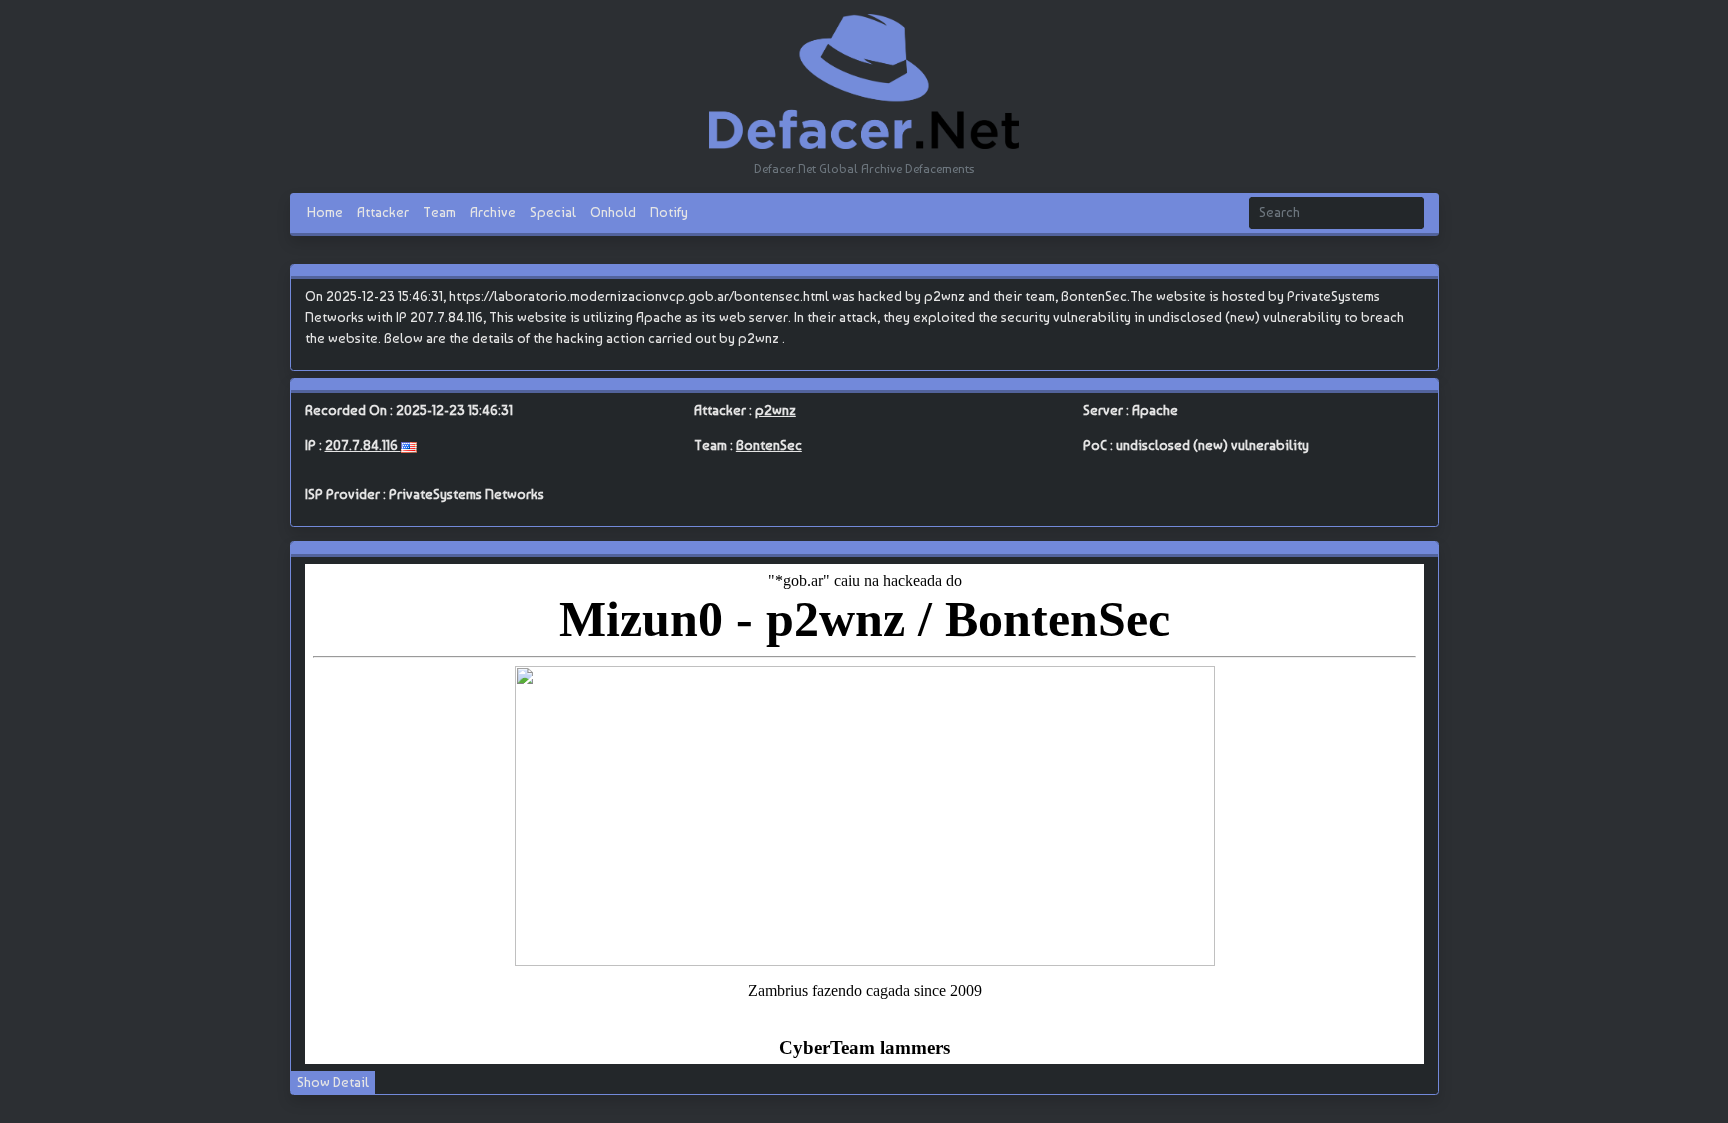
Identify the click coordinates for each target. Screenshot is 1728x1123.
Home (325, 212)
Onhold (613, 212)
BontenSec (769, 445)
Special (553, 212)
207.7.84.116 (363, 445)
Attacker (383, 212)
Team (439, 212)
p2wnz (775, 410)
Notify (669, 212)
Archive (493, 212)
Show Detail (333, 1082)
